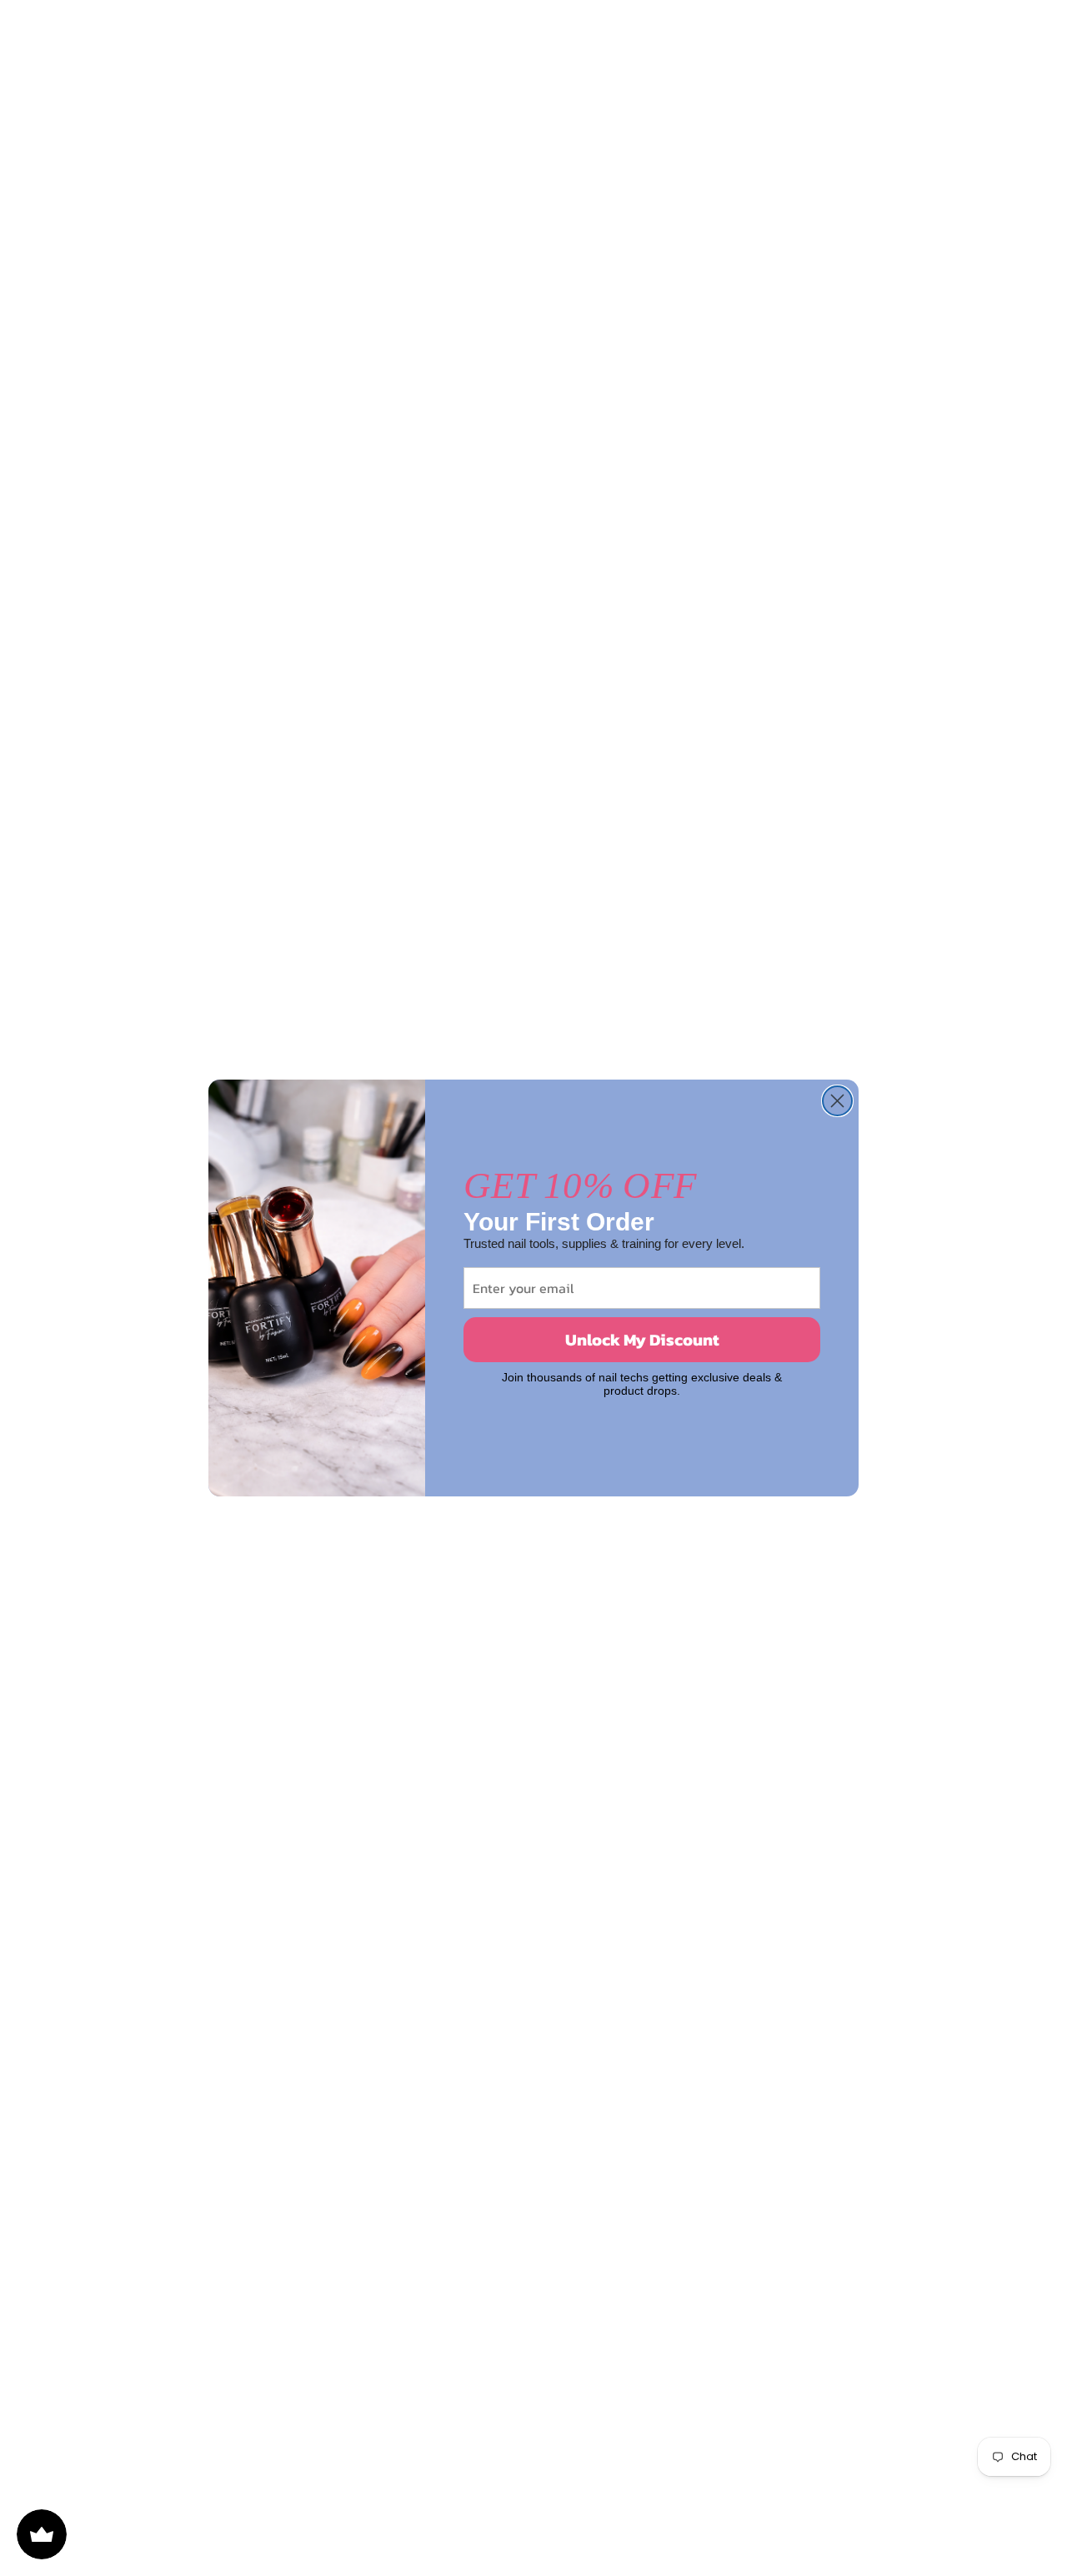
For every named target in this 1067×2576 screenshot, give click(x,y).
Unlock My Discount (642, 1340)
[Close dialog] (837, 1101)
